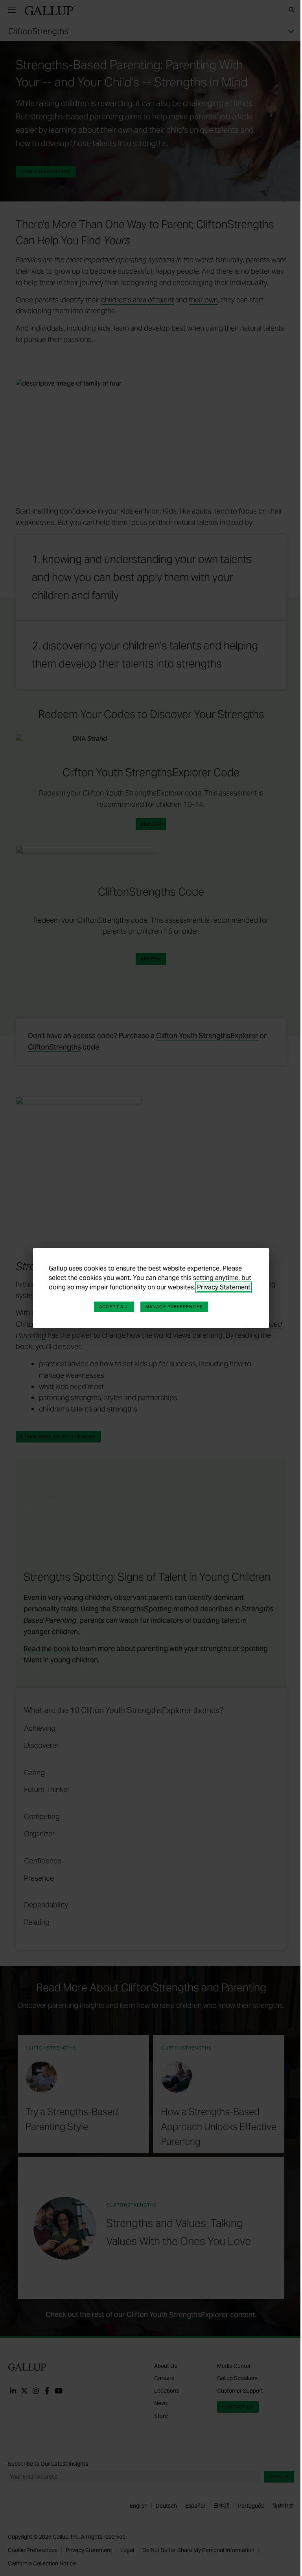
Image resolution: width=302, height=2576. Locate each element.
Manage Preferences (174, 1307)
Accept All (114, 1307)
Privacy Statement (224, 1287)
